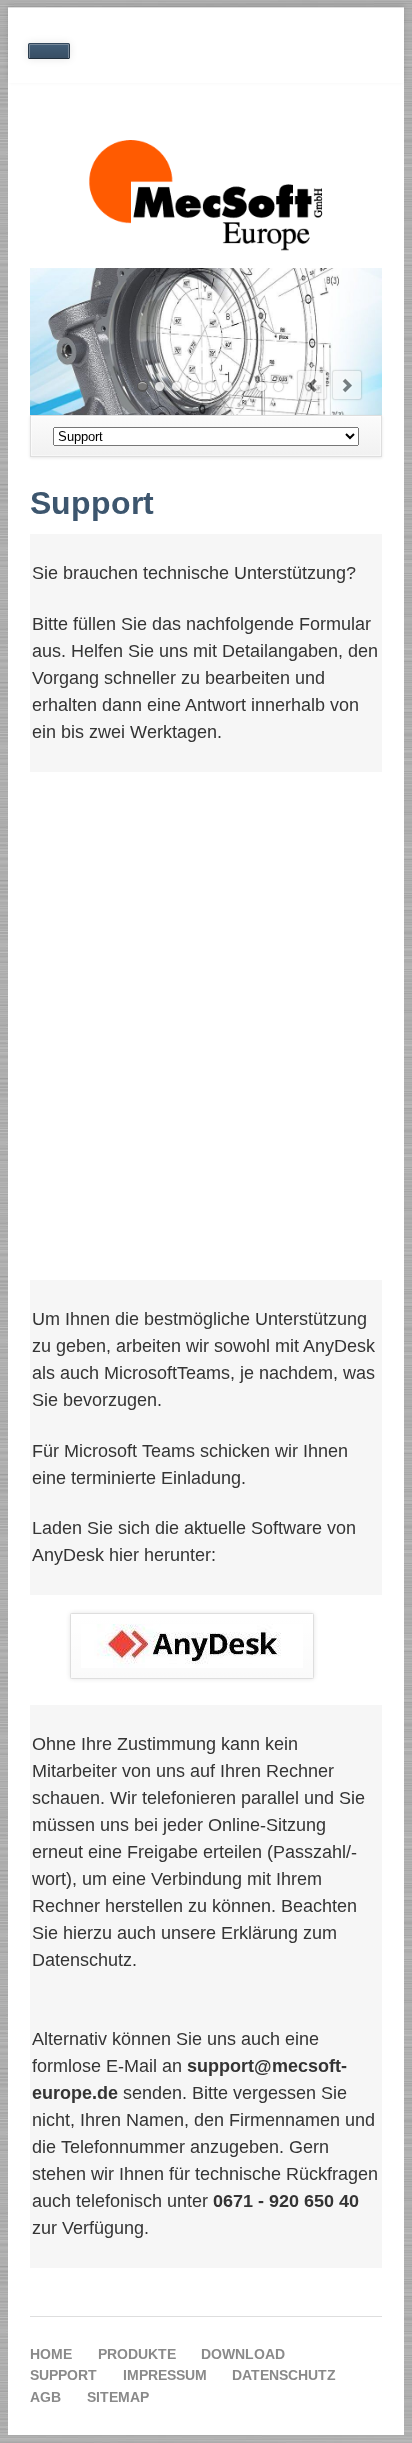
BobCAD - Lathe (176, 386)
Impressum (165, 2375)
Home (51, 2354)
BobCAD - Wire (261, 386)
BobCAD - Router (244, 386)
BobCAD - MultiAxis (227, 386)
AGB (45, 2397)
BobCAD (142, 386)
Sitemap (118, 2397)
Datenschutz (284, 2375)
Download (243, 2354)
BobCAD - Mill (159, 386)
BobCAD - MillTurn (193, 386)
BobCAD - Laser (278, 386)
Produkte (137, 2354)
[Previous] (312, 385)
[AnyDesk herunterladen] (192, 1646)
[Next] (347, 385)
